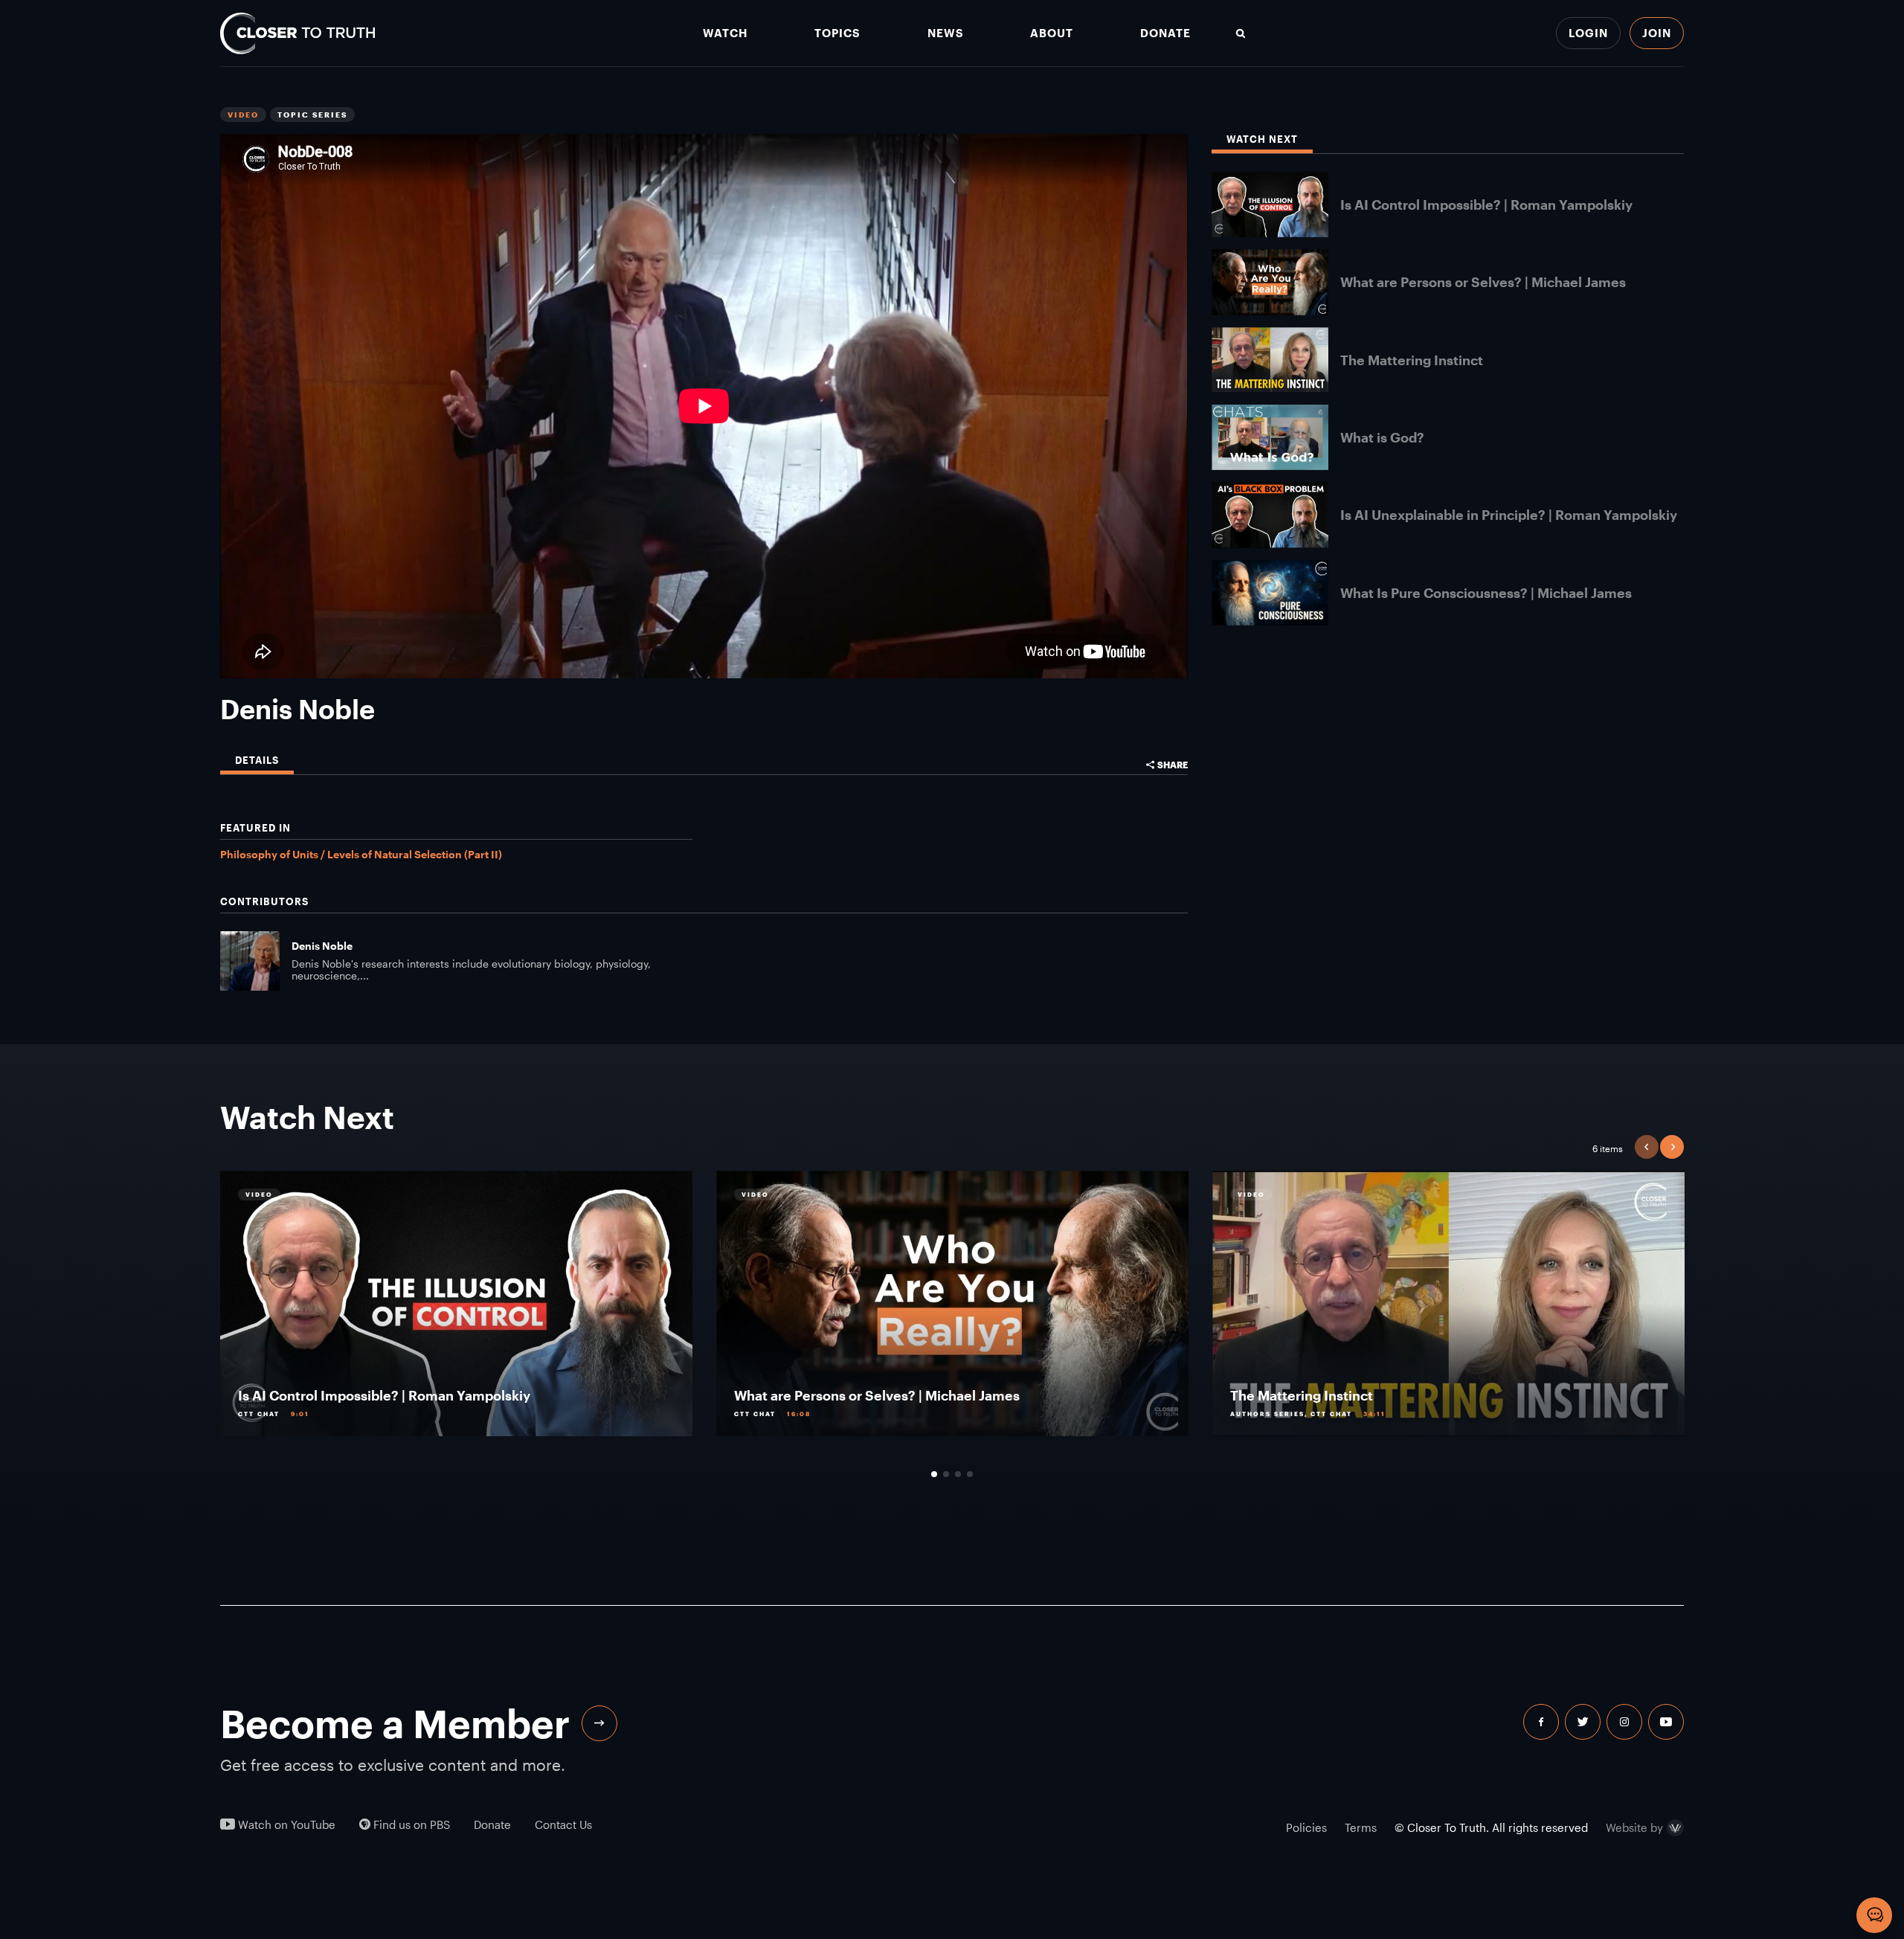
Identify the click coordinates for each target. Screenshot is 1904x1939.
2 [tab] (946, 1474)
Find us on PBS (410, 1825)
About (1052, 33)
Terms (1361, 1827)
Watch (725, 33)
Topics (837, 33)
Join (1657, 33)
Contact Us (563, 1825)
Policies (1306, 1827)
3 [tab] (958, 1474)
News (946, 33)
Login (1588, 33)
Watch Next (1262, 139)
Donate (1165, 33)
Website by (1634, 1828)
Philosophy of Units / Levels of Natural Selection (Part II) (361, 854)
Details (257, 761)
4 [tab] (970, 1474)
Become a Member (395, 1723)
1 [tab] (934, 1474)
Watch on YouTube (285, 1825)
